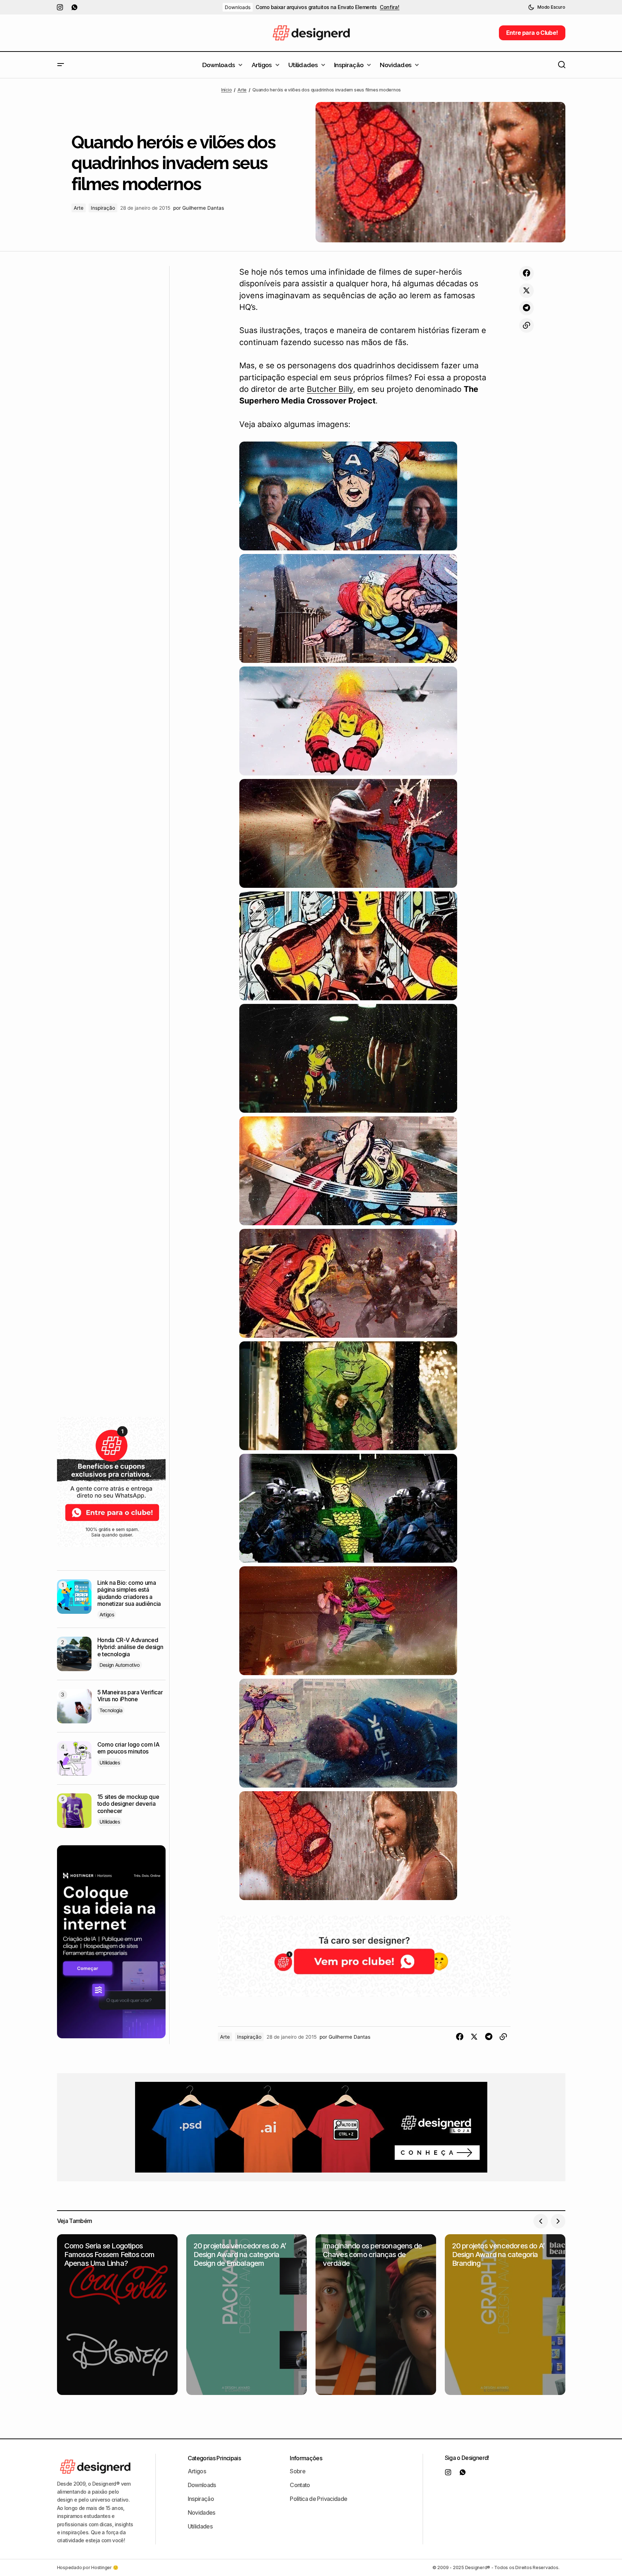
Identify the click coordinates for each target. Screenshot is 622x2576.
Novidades (202, 2513)
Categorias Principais (214, 2458)
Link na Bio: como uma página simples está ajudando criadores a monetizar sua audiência (129, 1593)
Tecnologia (111, 1710)
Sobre (298, 2471)
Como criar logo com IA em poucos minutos (129, 1748)
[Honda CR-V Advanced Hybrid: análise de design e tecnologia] (74, 1654)
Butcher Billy (330, 389)
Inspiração (103, 208)
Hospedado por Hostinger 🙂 (88, 2567)
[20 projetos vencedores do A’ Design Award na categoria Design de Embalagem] (247, 2315)
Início (227, 90)
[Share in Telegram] (527, 308)
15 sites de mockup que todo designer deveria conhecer (128, 1804)
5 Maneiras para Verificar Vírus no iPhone (130, 1696)
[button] (546, 7)
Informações (306, 2458)
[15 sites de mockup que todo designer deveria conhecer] (74, 1811)
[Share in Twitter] (527, 291)
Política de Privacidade (318, 2499)
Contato (300, 2485)
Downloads (238, 7)
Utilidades (110, 1763)
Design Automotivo (120, 1665)
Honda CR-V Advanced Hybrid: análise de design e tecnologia (130, 1647)
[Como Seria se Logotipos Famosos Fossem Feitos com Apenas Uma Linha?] (117, 2315)
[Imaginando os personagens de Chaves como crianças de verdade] (376, 2315)
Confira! (390, 7)
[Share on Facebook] (527, 273)
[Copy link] (527, 325)
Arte (242, 90)
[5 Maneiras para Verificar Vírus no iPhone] (74, 1706)
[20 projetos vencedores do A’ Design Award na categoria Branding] (505, 2315)
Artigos (107, 1615)
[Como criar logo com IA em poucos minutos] (74, 1758)
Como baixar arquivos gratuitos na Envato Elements (316, 7)
